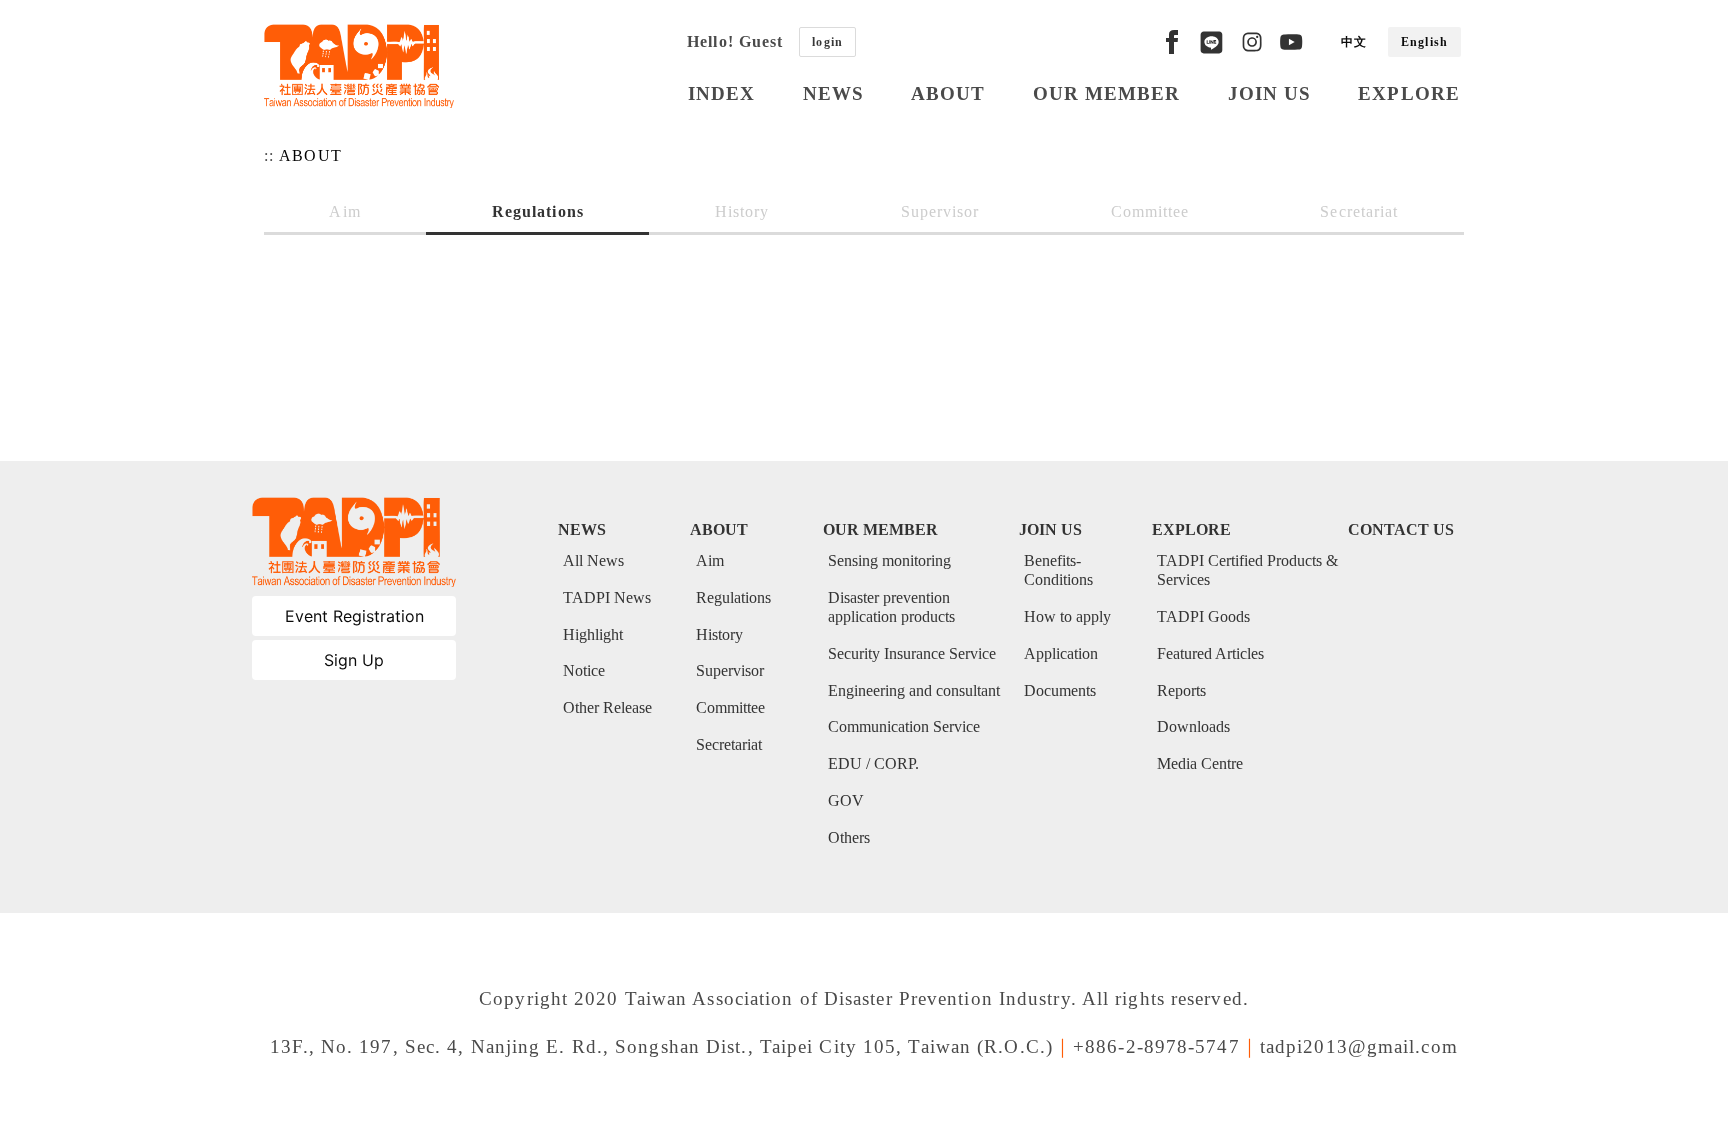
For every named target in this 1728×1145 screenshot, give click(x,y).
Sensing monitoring (889, 560)
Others (849, 837)
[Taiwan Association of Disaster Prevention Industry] (359, 66)
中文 (1354, 42)
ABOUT (948, 93)
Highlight (593, 634)
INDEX (722, 93)
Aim (344, 211)
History (742, 211)
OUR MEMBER (1107, 93)
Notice (584, 670)
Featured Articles (1210, 653)
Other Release (607, 707)
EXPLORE (1409, 93)
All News (593, 560)
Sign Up (354, 660)
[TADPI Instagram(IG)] (1252, 42)
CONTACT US (1401, 529)
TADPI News (607, 597)
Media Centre (1200, 763)
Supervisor (940, 211)
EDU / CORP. (873, 763)
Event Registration (354, 616)
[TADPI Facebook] (1172, 42)
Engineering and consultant (914, 690)
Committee (1150, 211)
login (827, 42)
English (1424, 42)
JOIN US (1270, 93)
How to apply (1067, 616)
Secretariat (1359, 211)
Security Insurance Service (912, 653)
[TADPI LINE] (1211, 42)
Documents (1060, 690)
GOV (846, 800)
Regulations (538, 211)
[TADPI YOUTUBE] (1291, 42)
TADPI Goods (1203, 616)
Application (1061, 653)
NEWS (833, 93)
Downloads (1193, 726)
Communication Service (904, 726)
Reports (1181, 690)
